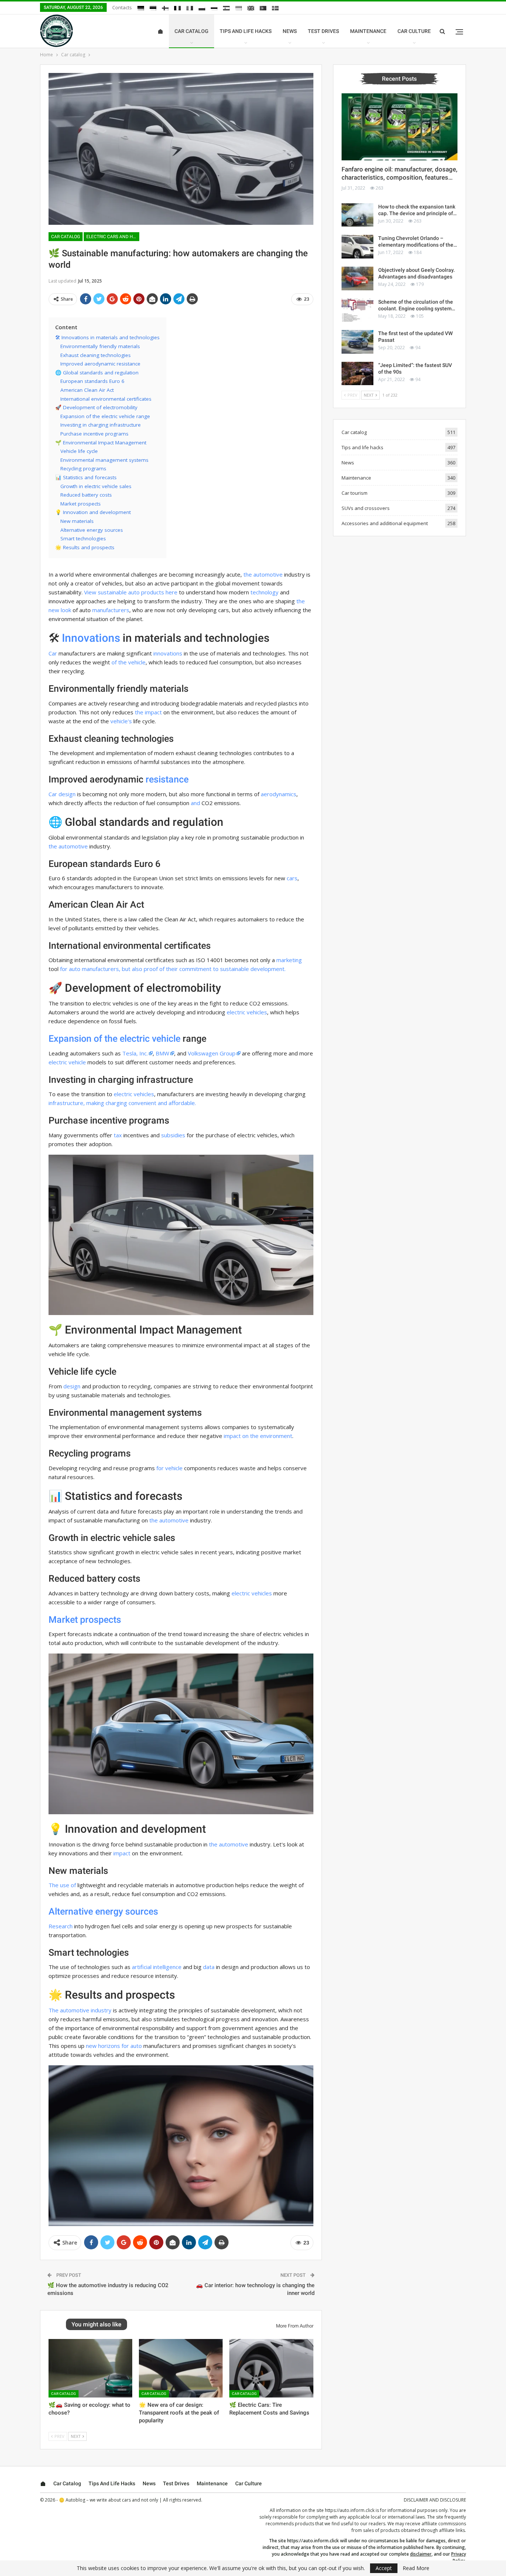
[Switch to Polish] (202, 8)
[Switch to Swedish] (275, 8)
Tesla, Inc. (135, 1053)
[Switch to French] (177, 8)
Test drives (323, 31)
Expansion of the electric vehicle (114, 1039)
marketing (289, 960)
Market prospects (85, 1620)
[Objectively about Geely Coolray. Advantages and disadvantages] (357, 278)
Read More (416, 2568)
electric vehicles (247, 1012)
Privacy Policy (459, 2557)
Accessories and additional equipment (385, 523)
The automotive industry (80, 2010)
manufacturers (111, 610)
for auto (132, 2046)
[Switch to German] (141, 8)
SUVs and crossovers (366, 508)
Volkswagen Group (212, 1053)
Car (53, 653)
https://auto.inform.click (350, 2510)
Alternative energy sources (103, 1911)
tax (118, 1135)
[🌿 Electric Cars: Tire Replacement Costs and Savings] (271, 2368)
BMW (162, 1053)
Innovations (91, 638)
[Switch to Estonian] (153, 8)
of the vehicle (129, 662)
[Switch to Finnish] (165, 8)
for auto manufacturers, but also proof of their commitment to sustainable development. (173, 969)
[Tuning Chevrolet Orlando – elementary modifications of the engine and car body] (357, 247)
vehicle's (121, 721)
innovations (168, 653)
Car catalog (192, 31)
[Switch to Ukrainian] (239, 8)
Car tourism (354, 493)
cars (292, 878)
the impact (148, 712)
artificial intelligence (157, 1967)
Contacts (122, 7)
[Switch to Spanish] (226, 8)
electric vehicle (67, 1062)
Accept (384, 2568)
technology (264, 592)
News (290, 31)
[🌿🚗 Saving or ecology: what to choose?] (90, 2368)
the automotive (263, 574)
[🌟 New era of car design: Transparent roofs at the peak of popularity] (181, 2368)
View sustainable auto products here (131, 592)
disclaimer (421, 2554)
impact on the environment (258, 1436)
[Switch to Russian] (214, 8)
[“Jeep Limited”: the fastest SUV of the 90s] (357, 374)
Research (61, 1926)
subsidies (173, 1135)
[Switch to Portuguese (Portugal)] (263, 8)
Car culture (414, 31)
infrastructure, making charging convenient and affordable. (122, 1103)
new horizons (103, 2046)
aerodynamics (279, 794)
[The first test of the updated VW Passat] (357, 342)
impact (122, 1853)
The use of (62, 1885)
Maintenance (368, 31)
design (72, 1386)
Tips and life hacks (246, 31)
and (195, 803)
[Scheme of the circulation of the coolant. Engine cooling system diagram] (357, 310)
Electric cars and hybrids (113, 237)
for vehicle (169, 1468)
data (209, 1967)
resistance (167, 779)
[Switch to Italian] (190, 8)
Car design (62, 794)
